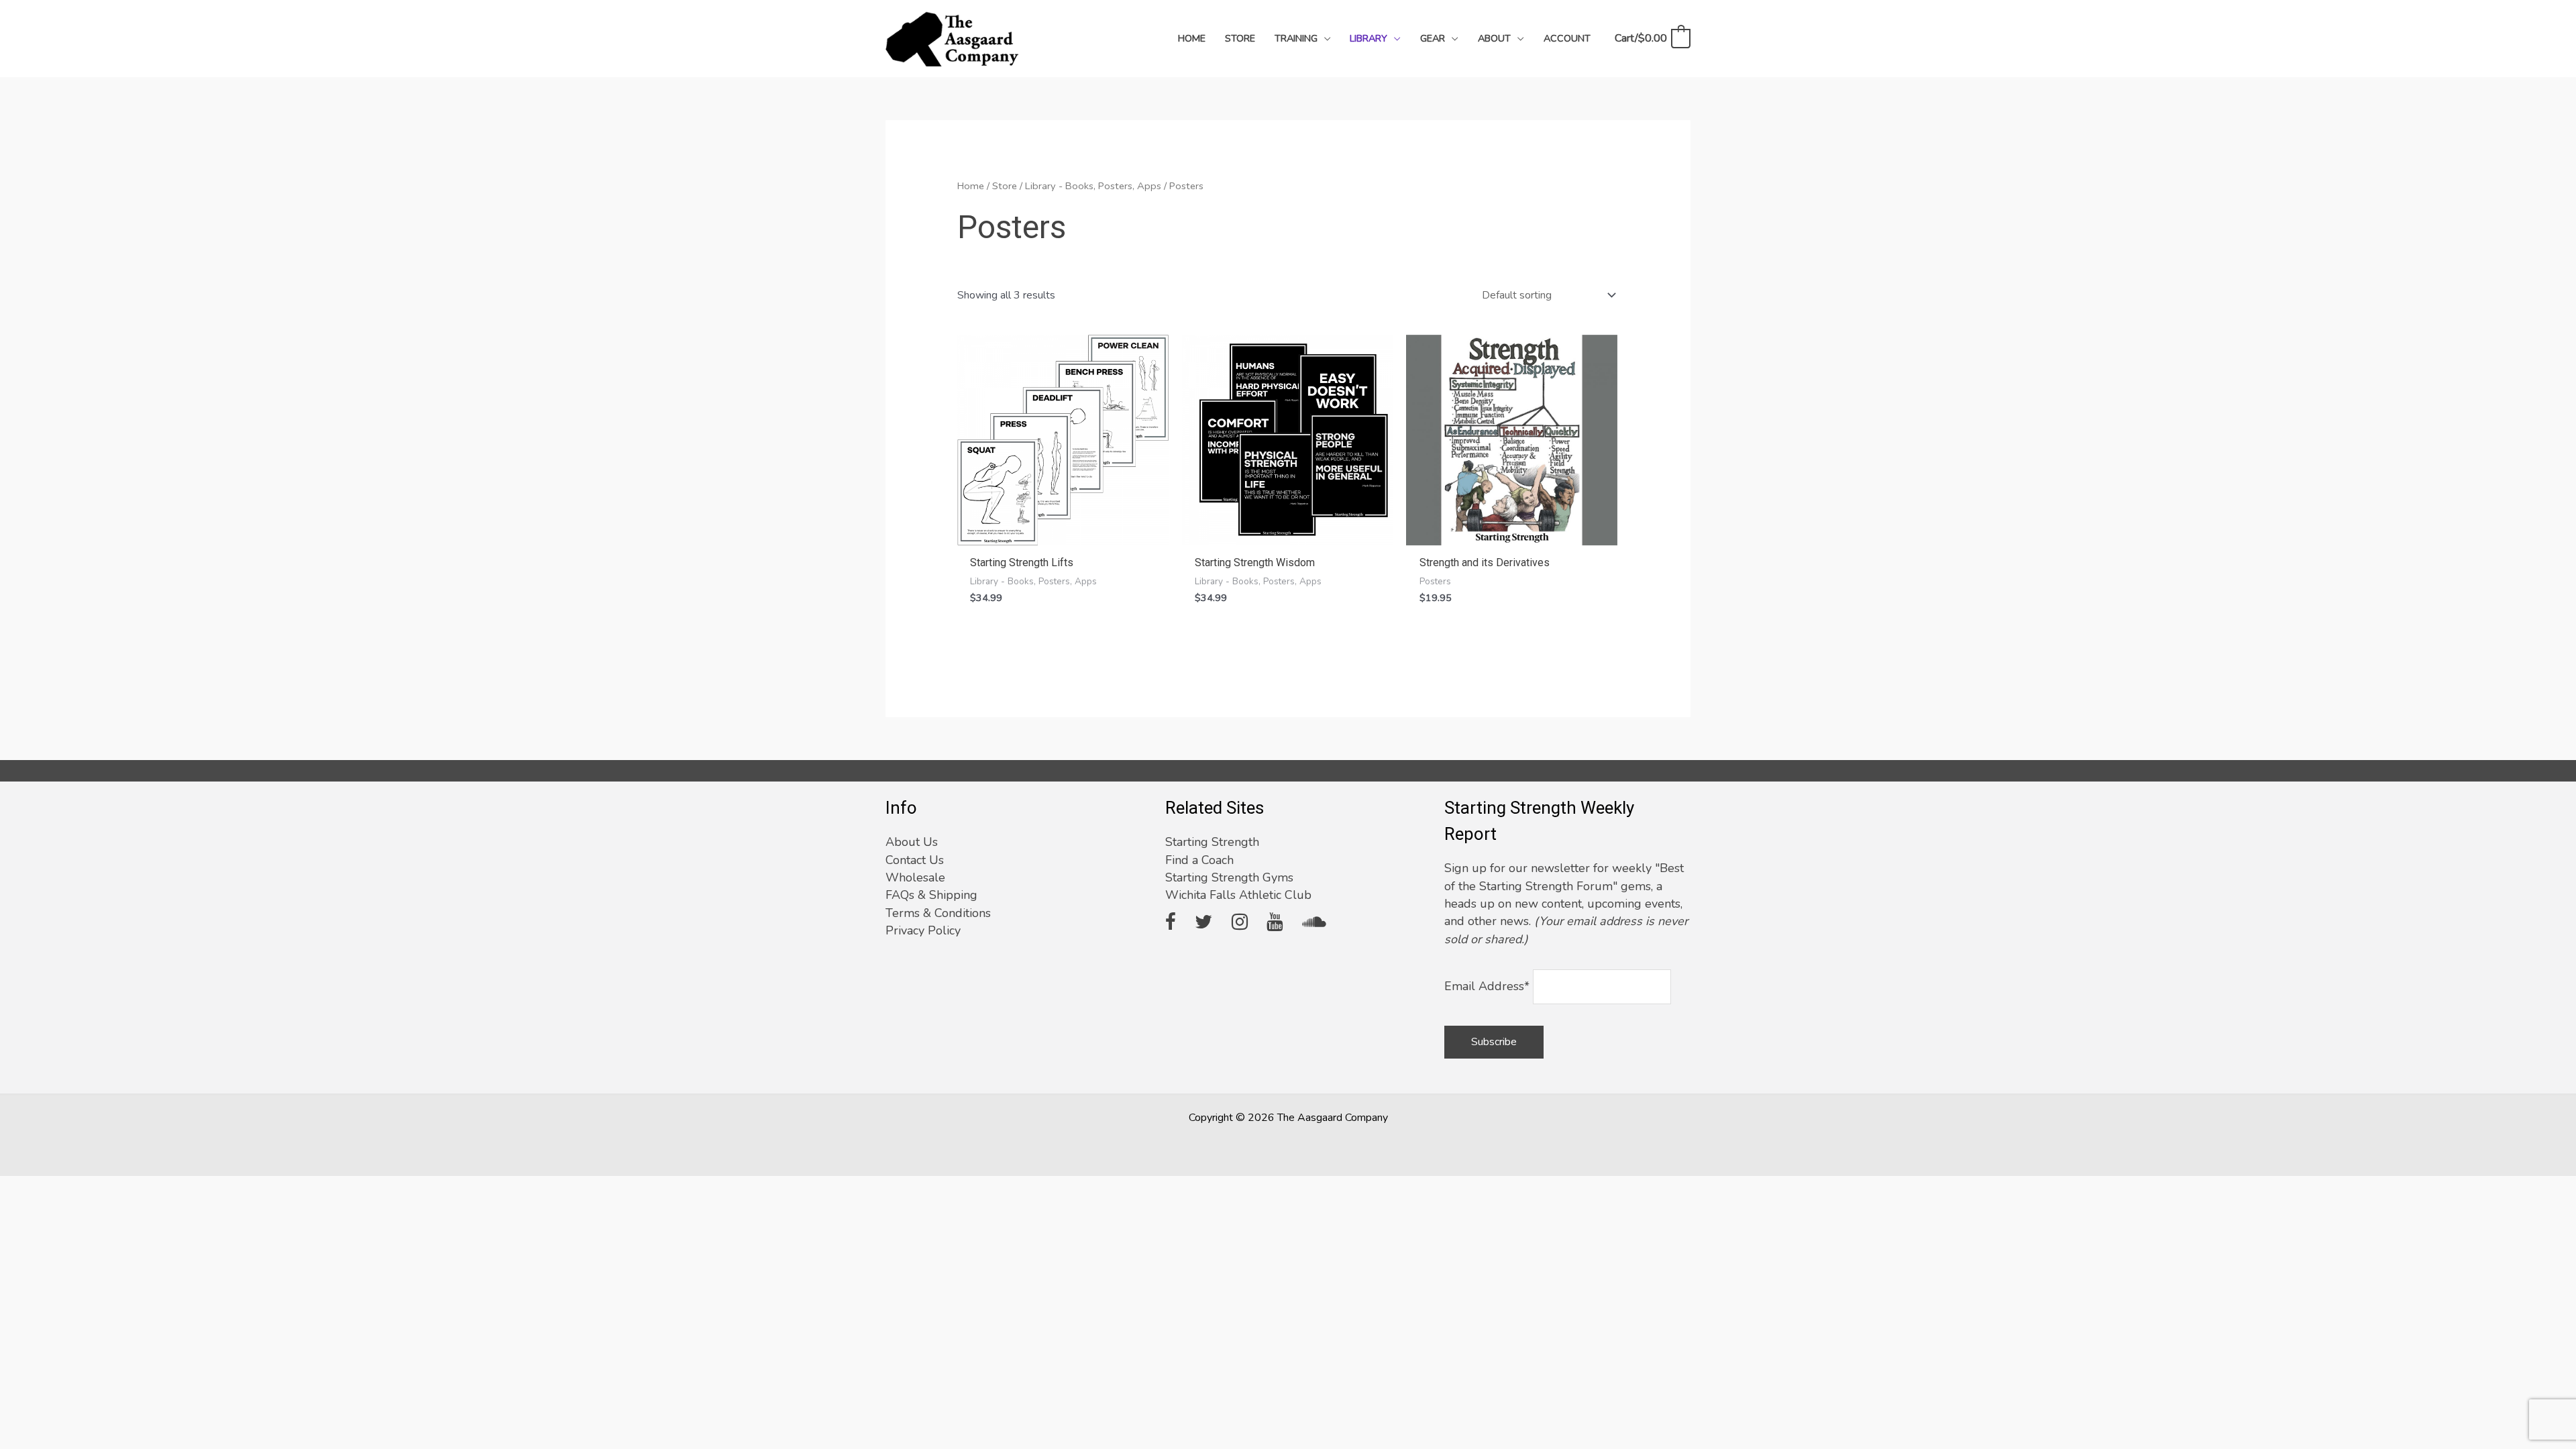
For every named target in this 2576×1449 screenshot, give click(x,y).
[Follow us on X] (1203, 923)
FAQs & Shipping (931, 895)
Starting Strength (1212, 842)
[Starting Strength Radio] (1314, 923)
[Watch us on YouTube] (1275, 923)
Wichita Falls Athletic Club (1238, 895)
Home (971, 186)
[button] (1324, 38)
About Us (912, 842)
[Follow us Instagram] (1240, 923)
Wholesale (915, 877)
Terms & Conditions (938, 913)
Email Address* (1487, 986)
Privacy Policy (923, 930)
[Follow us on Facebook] (1171, 923)
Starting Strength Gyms (1229, 877)
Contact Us (915, 860)
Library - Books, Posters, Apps (1093, 186)
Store (1005, 186)
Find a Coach (1199, 860)
